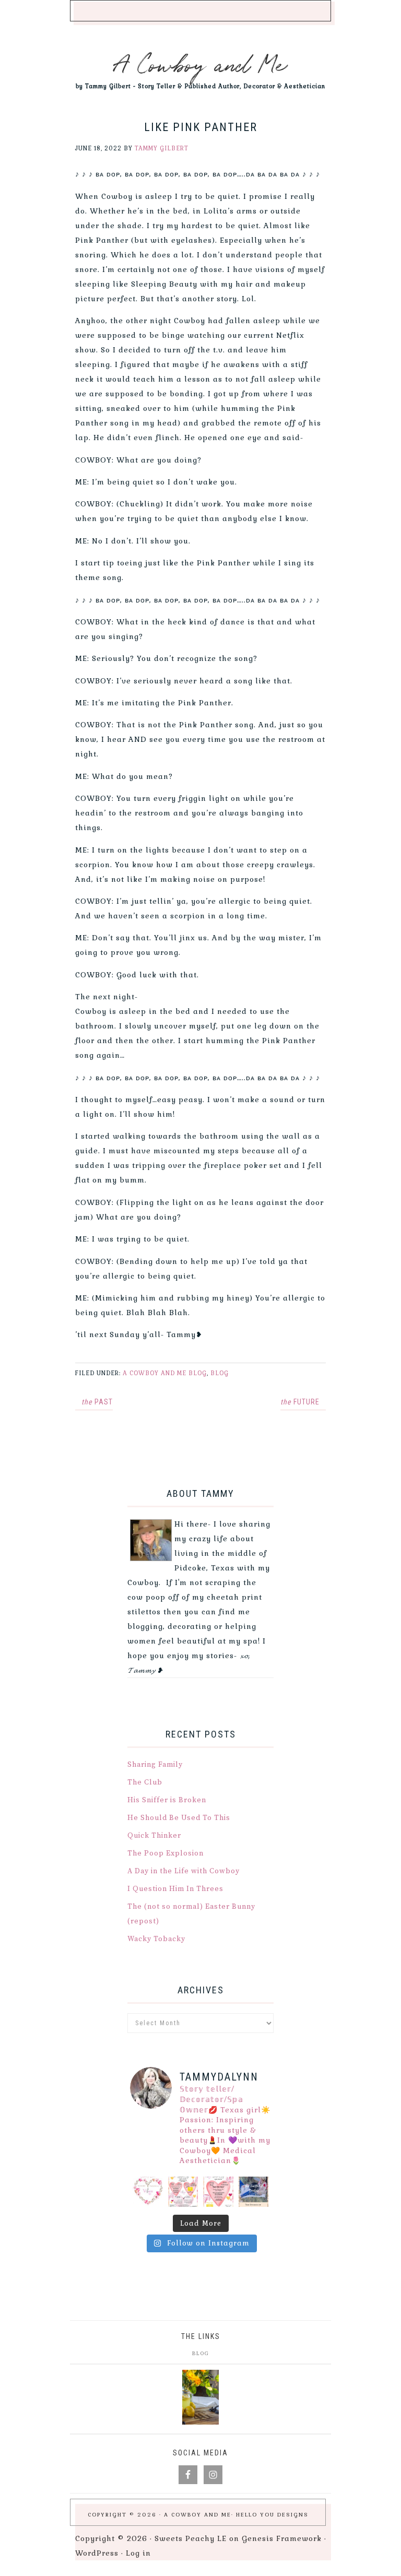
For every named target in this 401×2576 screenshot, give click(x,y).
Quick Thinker (154, 1836)
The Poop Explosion (166, 1853)
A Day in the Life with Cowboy (184, 1871)
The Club (145, 1782)
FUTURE (300, 1402)
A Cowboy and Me (201, 63)
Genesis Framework (282, 2538)
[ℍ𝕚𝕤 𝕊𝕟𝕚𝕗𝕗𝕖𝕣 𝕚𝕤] (254, 2192)
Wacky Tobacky (156, 1939)
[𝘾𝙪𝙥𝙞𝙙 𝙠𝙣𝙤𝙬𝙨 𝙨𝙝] (148, 2192)
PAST (97, 1402)
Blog (220, 1373)
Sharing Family (155, 1765)
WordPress (97, 2553)
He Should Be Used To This (179, 1818)
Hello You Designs (272, 2515)
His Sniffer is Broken (167, 1800)
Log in (138, 2553)
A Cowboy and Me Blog (165, 1373)
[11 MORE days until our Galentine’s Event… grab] (183, 2192)
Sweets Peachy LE (191, 2538)
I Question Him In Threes (175, 1889)
